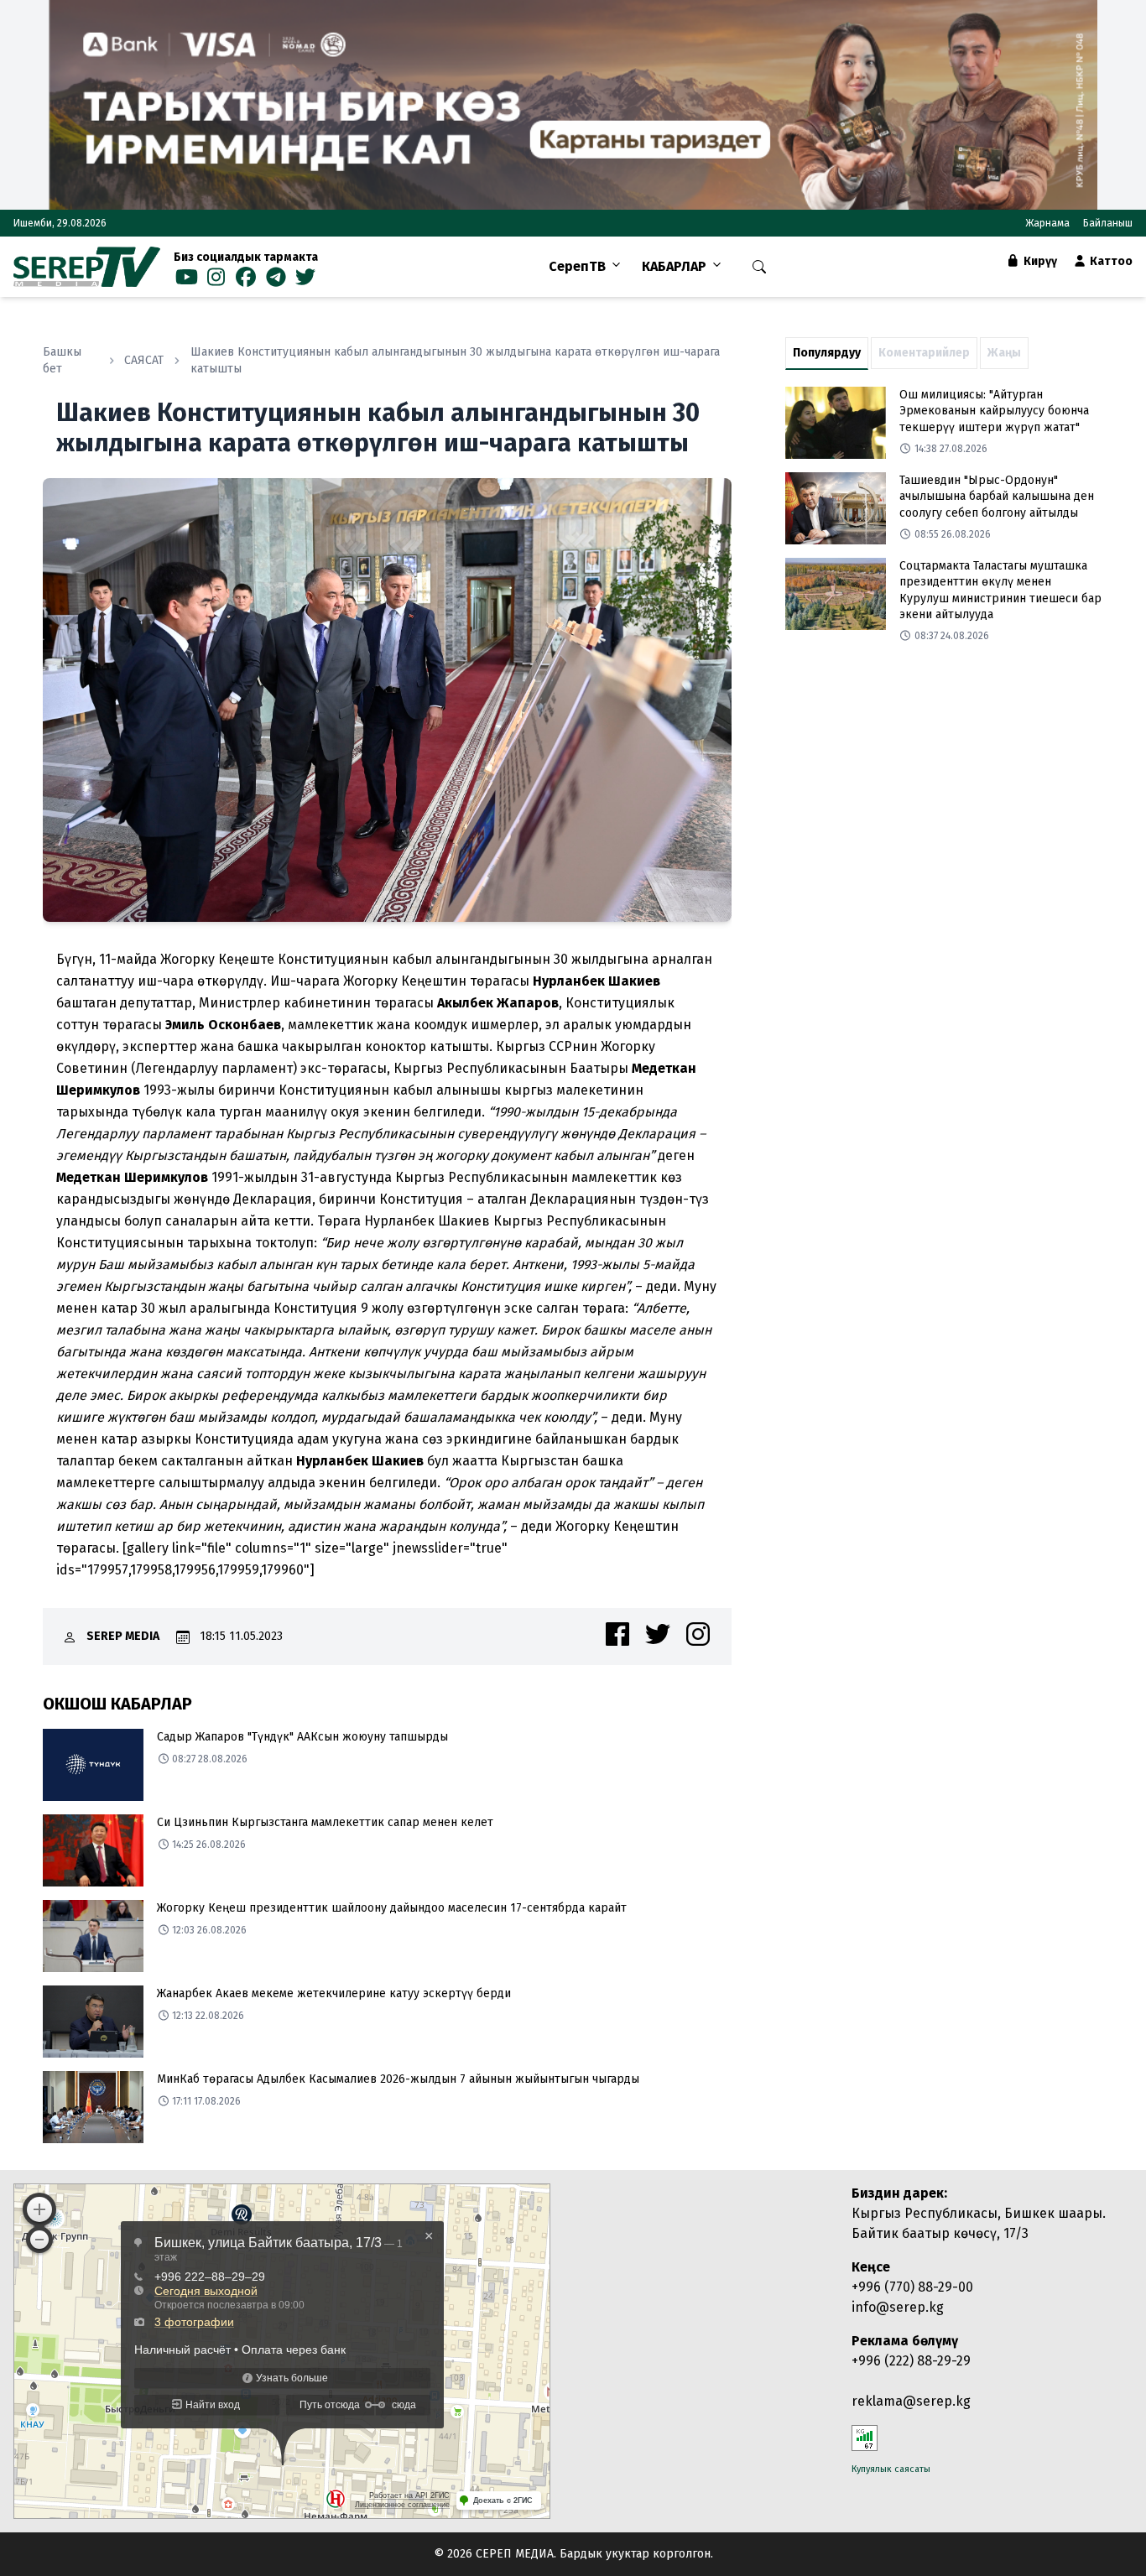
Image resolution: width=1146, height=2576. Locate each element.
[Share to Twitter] (658, 1634)
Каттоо (1110, 261)
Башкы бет (62, 360)
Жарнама (1047, 223)
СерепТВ (577, 266)
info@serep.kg (898, 2307)
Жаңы (1004, 353)
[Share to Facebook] (617, 1634)
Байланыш (1108, 223)
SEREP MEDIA (123, 1636)
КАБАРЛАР (674, 266)
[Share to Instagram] (698, 1634)
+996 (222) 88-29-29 (911, 2361)
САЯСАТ (144, 360)
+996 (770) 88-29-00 (912, 2287)
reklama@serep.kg (911, 2401)
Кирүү (1039, 261)
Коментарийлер (924, 353)
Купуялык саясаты (891, 2469)
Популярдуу (827, 353)
